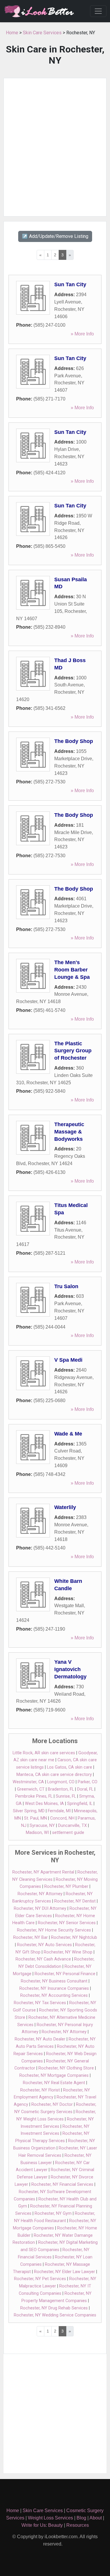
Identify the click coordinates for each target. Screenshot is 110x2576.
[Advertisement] (55, 147)
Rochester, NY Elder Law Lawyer (65, 2272)
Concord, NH (62, 1818)
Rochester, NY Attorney (40, 1894)
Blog (81, 2518)
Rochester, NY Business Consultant (54, 1981)
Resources (78, 2525)
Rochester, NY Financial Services (62, 2184)
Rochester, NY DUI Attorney (40, 1908)
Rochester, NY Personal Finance (65, 1974)
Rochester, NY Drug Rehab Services (54, 2308)
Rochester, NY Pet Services (40, 2279)
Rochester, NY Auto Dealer (40, 2039)
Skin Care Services (42, 33)
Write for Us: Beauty (42, 2525)
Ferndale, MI (59, 1811)
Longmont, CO (61, 1782)
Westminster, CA (28, 1782)
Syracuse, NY (42, 1826)
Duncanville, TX (72, 1826)
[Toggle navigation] (98, 11)
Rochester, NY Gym (53, 2213)
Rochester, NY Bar (31, 1937)
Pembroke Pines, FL (34, 1796)
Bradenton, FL (61, 1789)
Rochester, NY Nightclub (74, 1937)
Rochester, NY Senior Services (67, 1923)
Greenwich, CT (31, 1789)
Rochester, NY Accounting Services (54, 1995)
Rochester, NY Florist (40, 2090)
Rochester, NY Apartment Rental (43, 1872)
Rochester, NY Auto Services (44, 1945)
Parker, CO (88, 1782)
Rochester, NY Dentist (75, 1901)
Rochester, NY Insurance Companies (54, 1988)
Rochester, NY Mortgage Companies (54, 2075)
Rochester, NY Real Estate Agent (54, 2083)
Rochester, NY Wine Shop (68, 1952)
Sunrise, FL (66, 1796)
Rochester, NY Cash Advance (43, 1959)
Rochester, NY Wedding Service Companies (55, 2315)
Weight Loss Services (50, 2518)
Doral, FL (85, 1789)
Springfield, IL (80, 1804)
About (96, 2518)
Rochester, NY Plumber (66, 1887)
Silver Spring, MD (29, 1811)
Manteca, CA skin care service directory (54, 1775)
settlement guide (68, 1833)
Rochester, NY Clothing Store (66, 2068)
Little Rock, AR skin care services (44, 1753)
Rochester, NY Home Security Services (54, 1930)
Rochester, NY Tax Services (40, 2003)
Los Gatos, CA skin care (70, 1767)
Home (12, 33)
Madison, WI (37, 1833)
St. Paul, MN (35, 1818)
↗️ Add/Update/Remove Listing (55, 236)
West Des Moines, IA (44, 1804)
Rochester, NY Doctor (52, 2104)
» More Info (82, 334)
